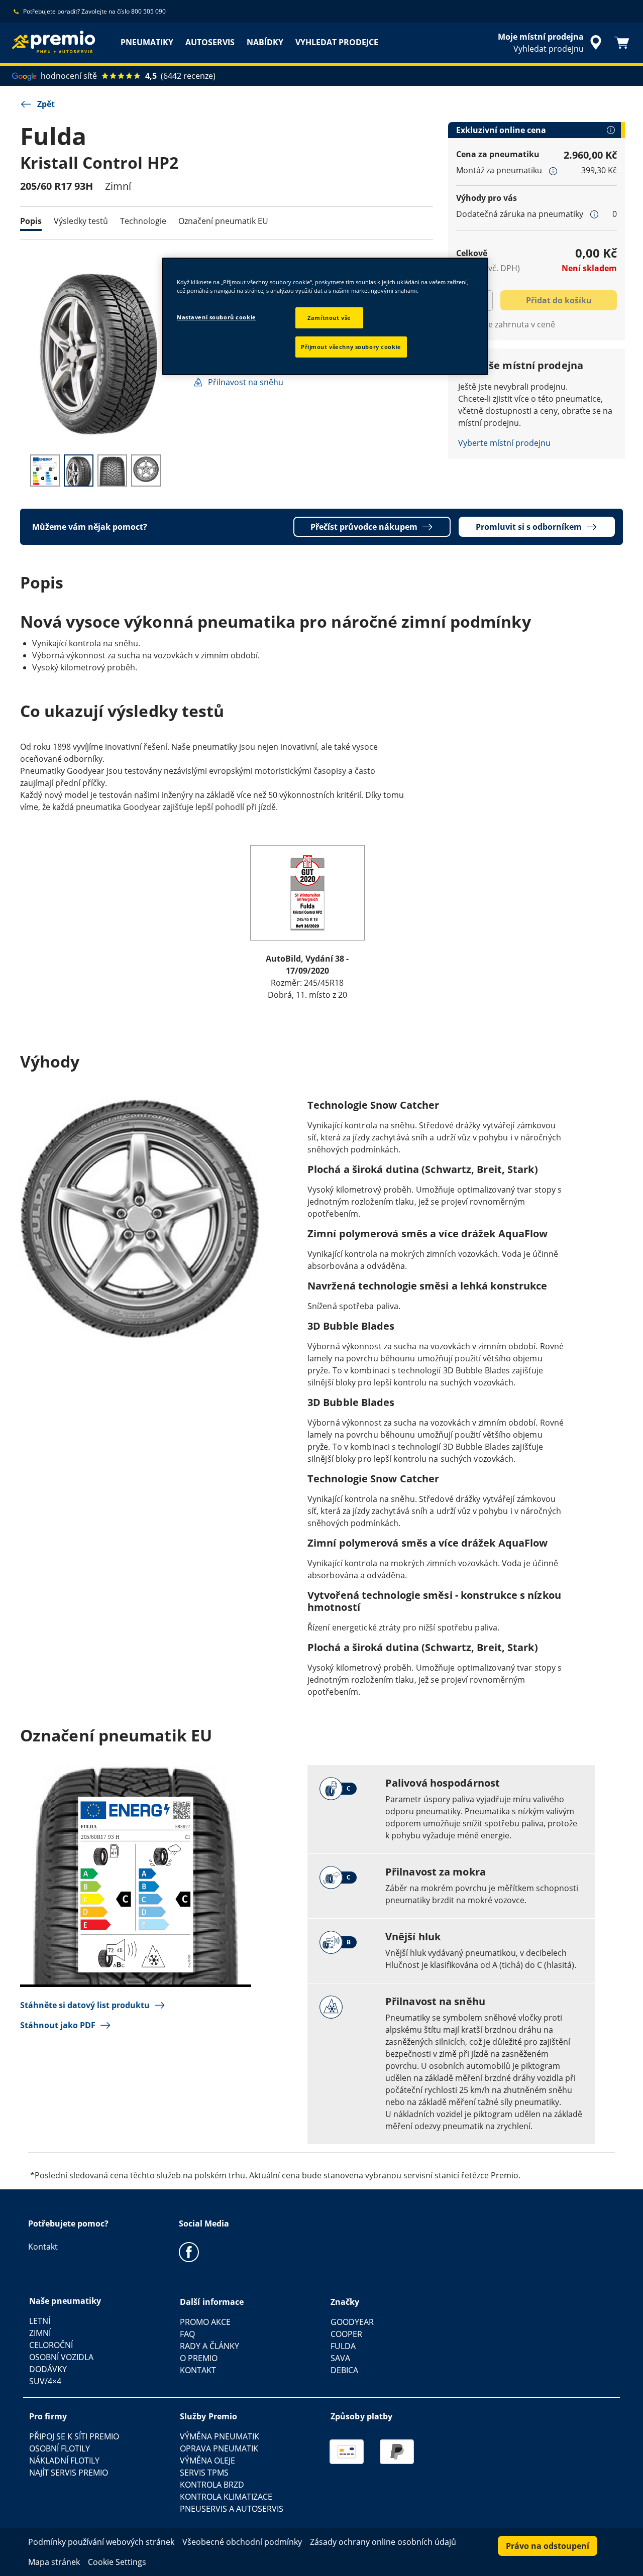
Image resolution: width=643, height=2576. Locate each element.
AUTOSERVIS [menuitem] (210, 42)
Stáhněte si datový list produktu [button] (85, 2005)
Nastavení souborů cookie (217, 317)
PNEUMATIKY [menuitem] (147, 42)
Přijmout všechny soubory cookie (351, 347)
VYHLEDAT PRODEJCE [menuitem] (337, 42)
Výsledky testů (81, 221)
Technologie (143, 221)
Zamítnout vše (329, 318)
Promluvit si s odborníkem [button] (529, 527)
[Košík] (622, 43)
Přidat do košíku (559, 300)
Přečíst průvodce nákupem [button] (364, 527)
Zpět (46, 104)
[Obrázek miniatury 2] (79, 471)
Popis (31, 221)
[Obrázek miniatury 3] (112, 471)
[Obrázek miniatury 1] (45, 471)
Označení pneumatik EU (223, 221)
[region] (325, 316)
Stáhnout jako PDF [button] (58, 2025)
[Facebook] (189, 2252)
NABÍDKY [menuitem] (265, 42)
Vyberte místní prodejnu (504, 443)
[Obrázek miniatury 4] (146, 471)
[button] (553, 171)
